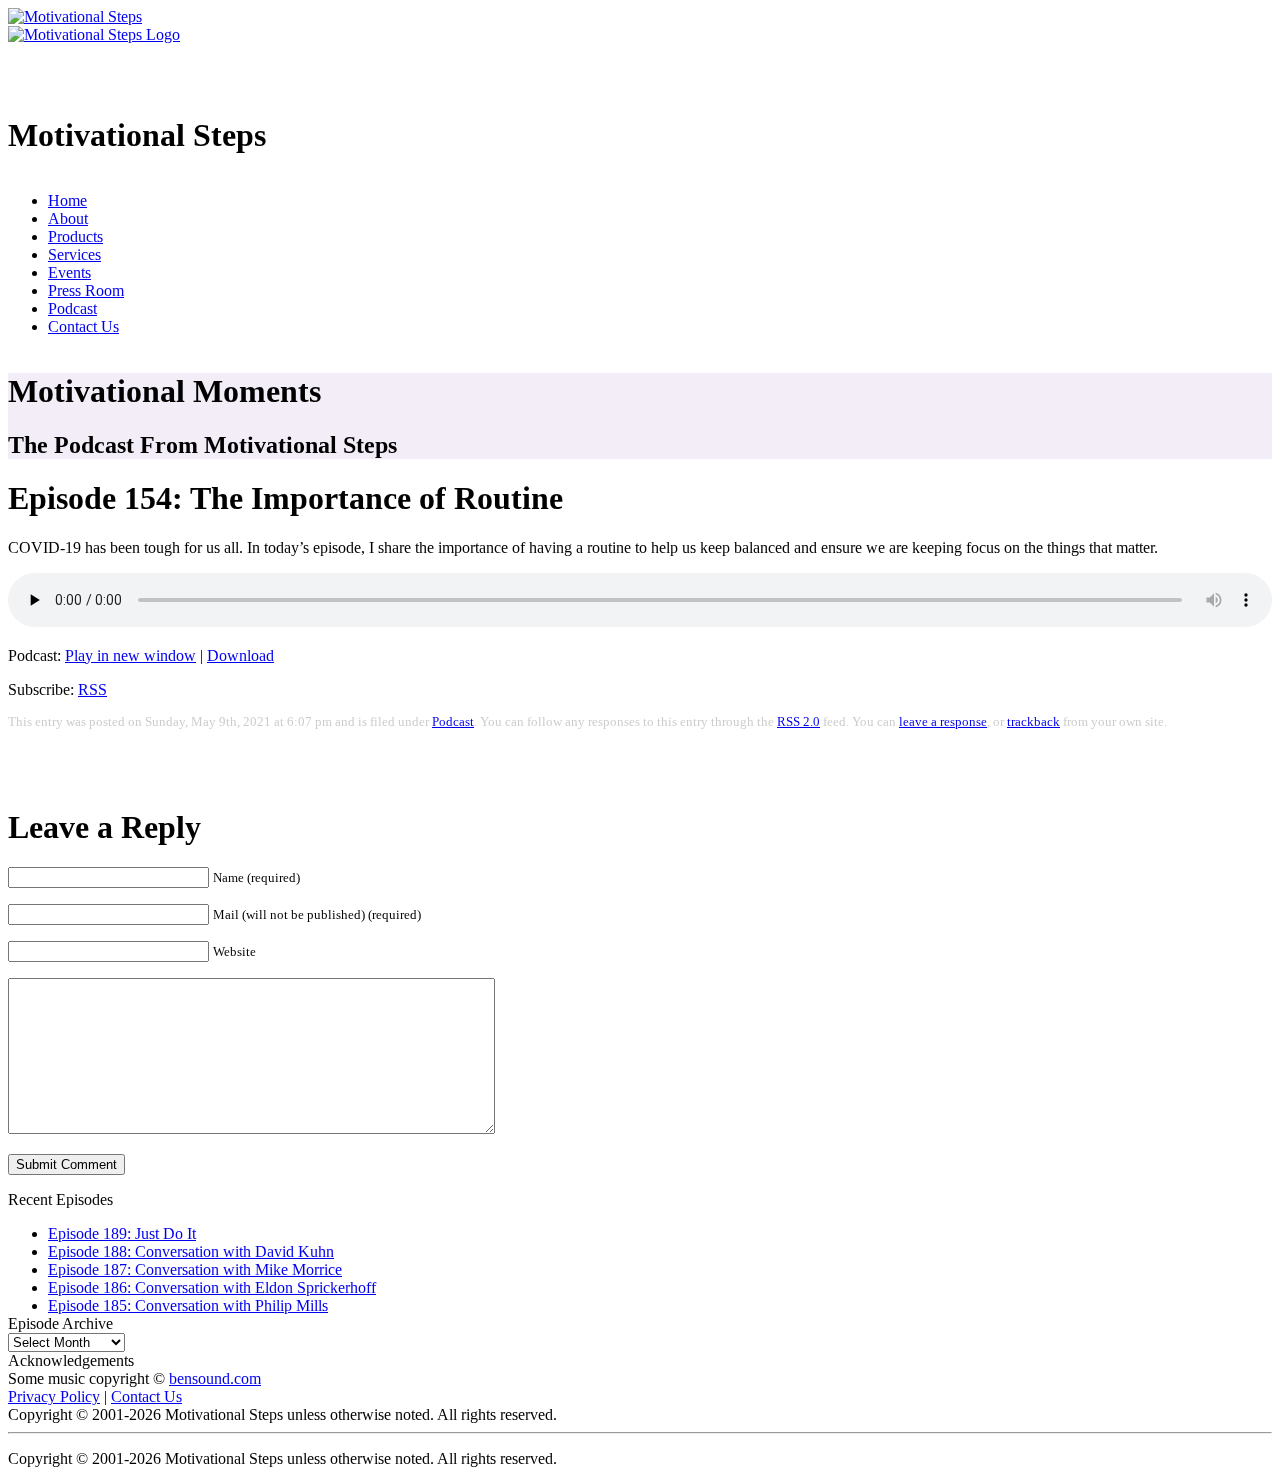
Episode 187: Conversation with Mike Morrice (195, 1269)
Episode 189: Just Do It (122, 1233)
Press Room (86, 290)
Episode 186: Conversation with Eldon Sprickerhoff (212, 1287)
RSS (92, 689)
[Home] (75, 16)
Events (69, 272)
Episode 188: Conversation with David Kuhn (191, 1251)
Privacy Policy (54, 1396)
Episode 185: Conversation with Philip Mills (188, 1305)
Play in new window (130, 655)
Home (67, 200)
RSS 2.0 (798, 722)
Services (74, 254)
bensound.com (215, 1378)
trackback (1033, 722)
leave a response (943, 722)
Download (240, 655)
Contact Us (83, 326)
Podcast (72, 308)
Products (75, 236)
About (68, 218)
